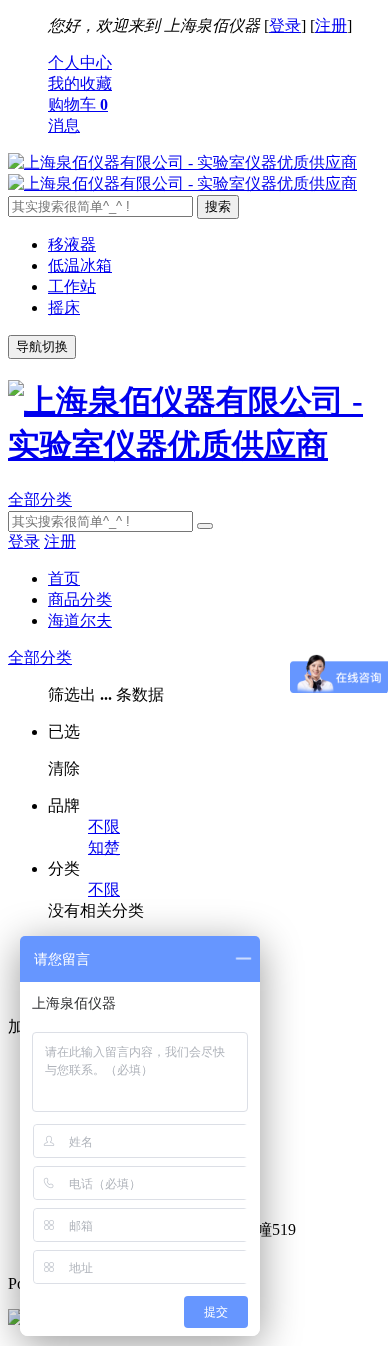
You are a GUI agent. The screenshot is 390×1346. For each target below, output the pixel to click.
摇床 (64, 307)
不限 (104, 826)
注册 (331, 25)
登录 (285, 25)
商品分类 (80, 599)
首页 (64, 578)
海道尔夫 (80, 620)
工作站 (72, 286)
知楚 (104, 847)
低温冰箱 (80, 265)
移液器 (72, 244)
